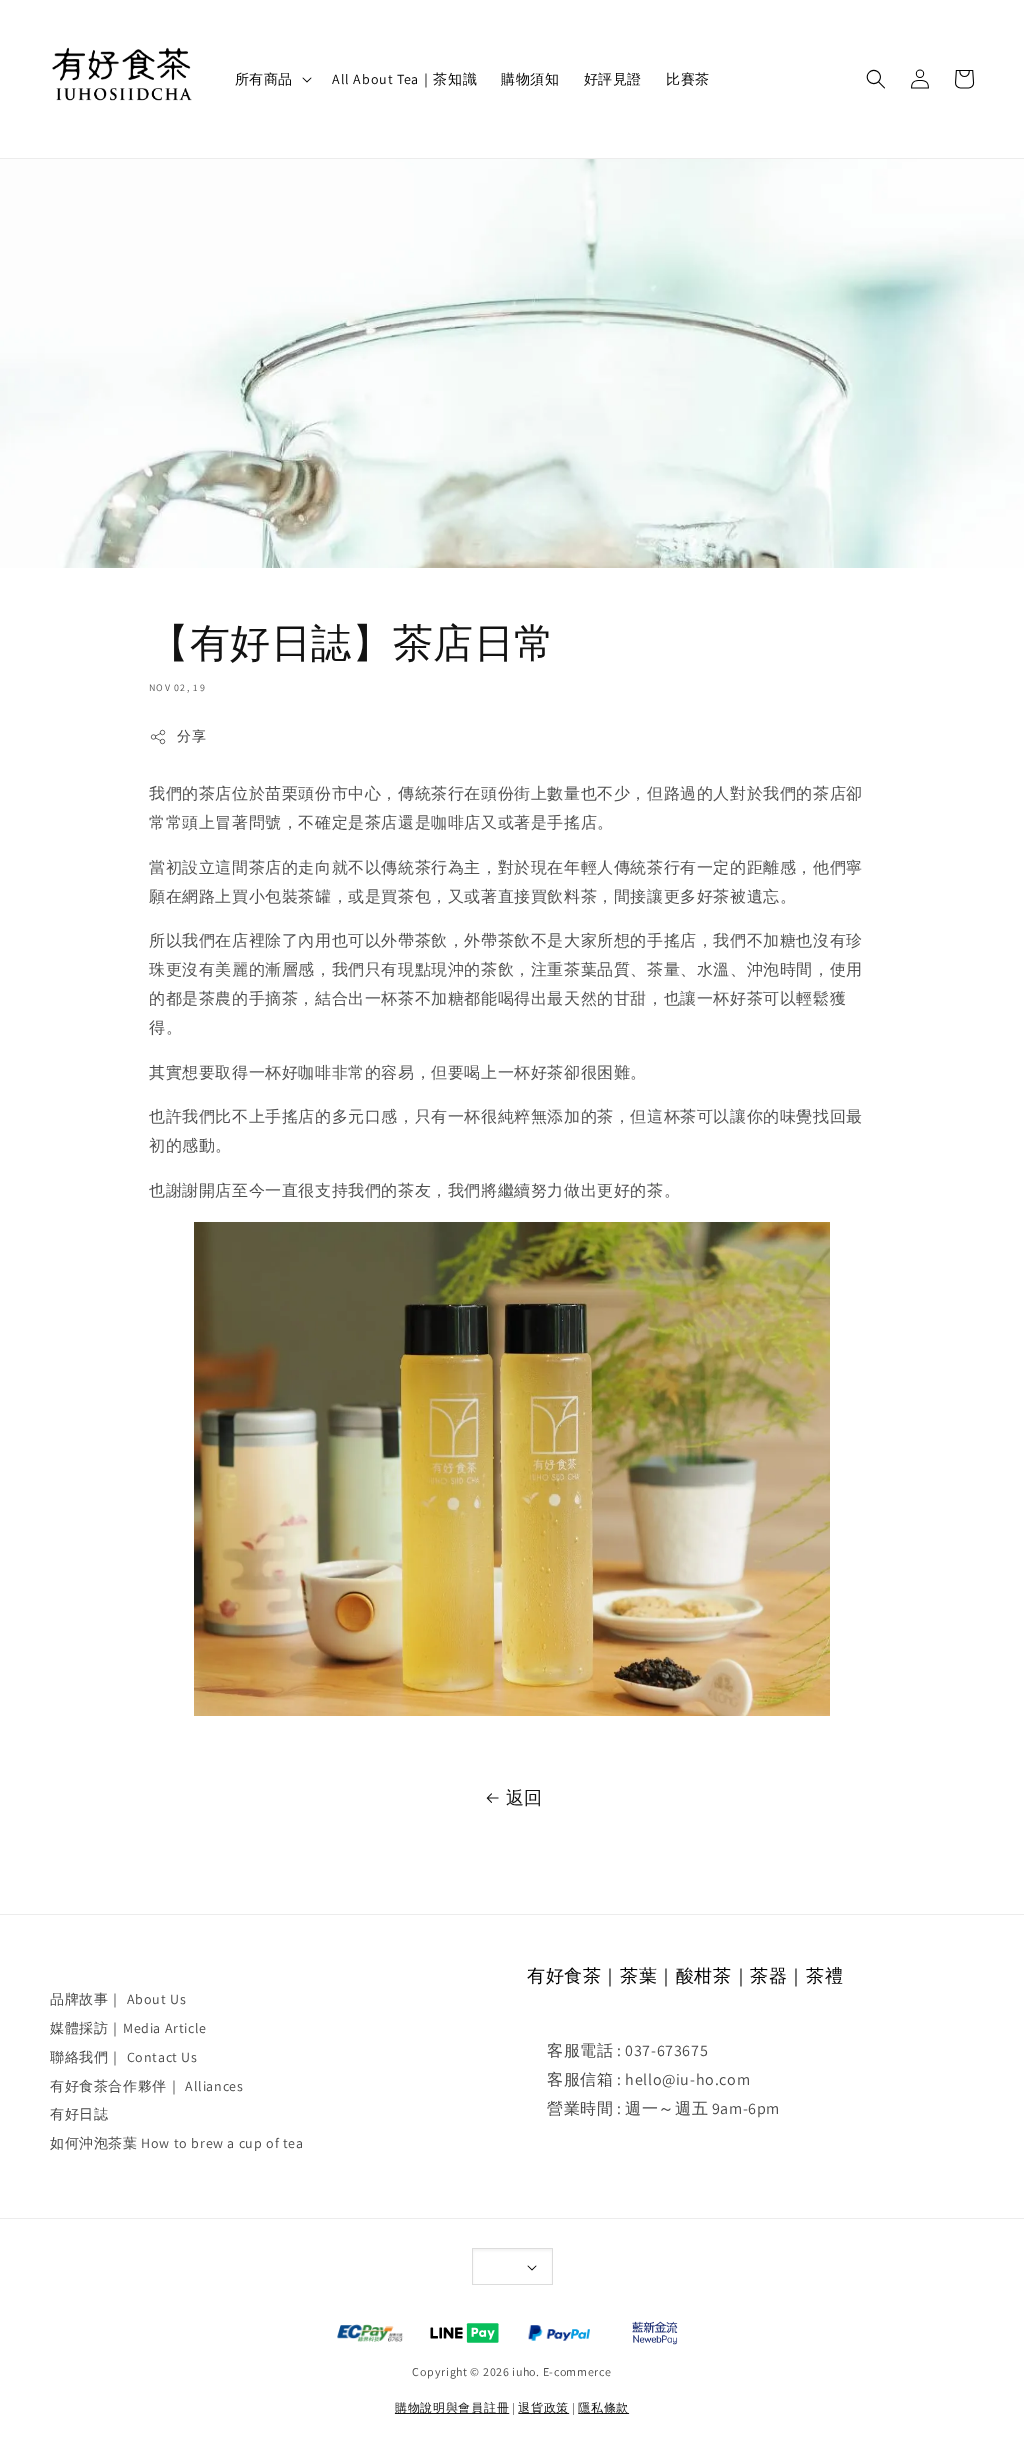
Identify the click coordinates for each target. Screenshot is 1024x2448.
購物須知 (530, 79)
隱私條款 (603, 2407)
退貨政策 (543, 2407)
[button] (876, 79)
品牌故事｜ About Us (118, 1999)
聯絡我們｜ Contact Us (124, 2057)
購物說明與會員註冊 (452, 2407)
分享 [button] (191, 736)
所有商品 (264, 79)
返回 (524, 1797)
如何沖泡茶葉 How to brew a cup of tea (177, 2143)
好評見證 (613, 79)
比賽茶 (688, 79)
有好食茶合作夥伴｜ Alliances (146, 2086)
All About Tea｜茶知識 (404, 79)
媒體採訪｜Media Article (128, 2028)
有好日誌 (79, 2114)
